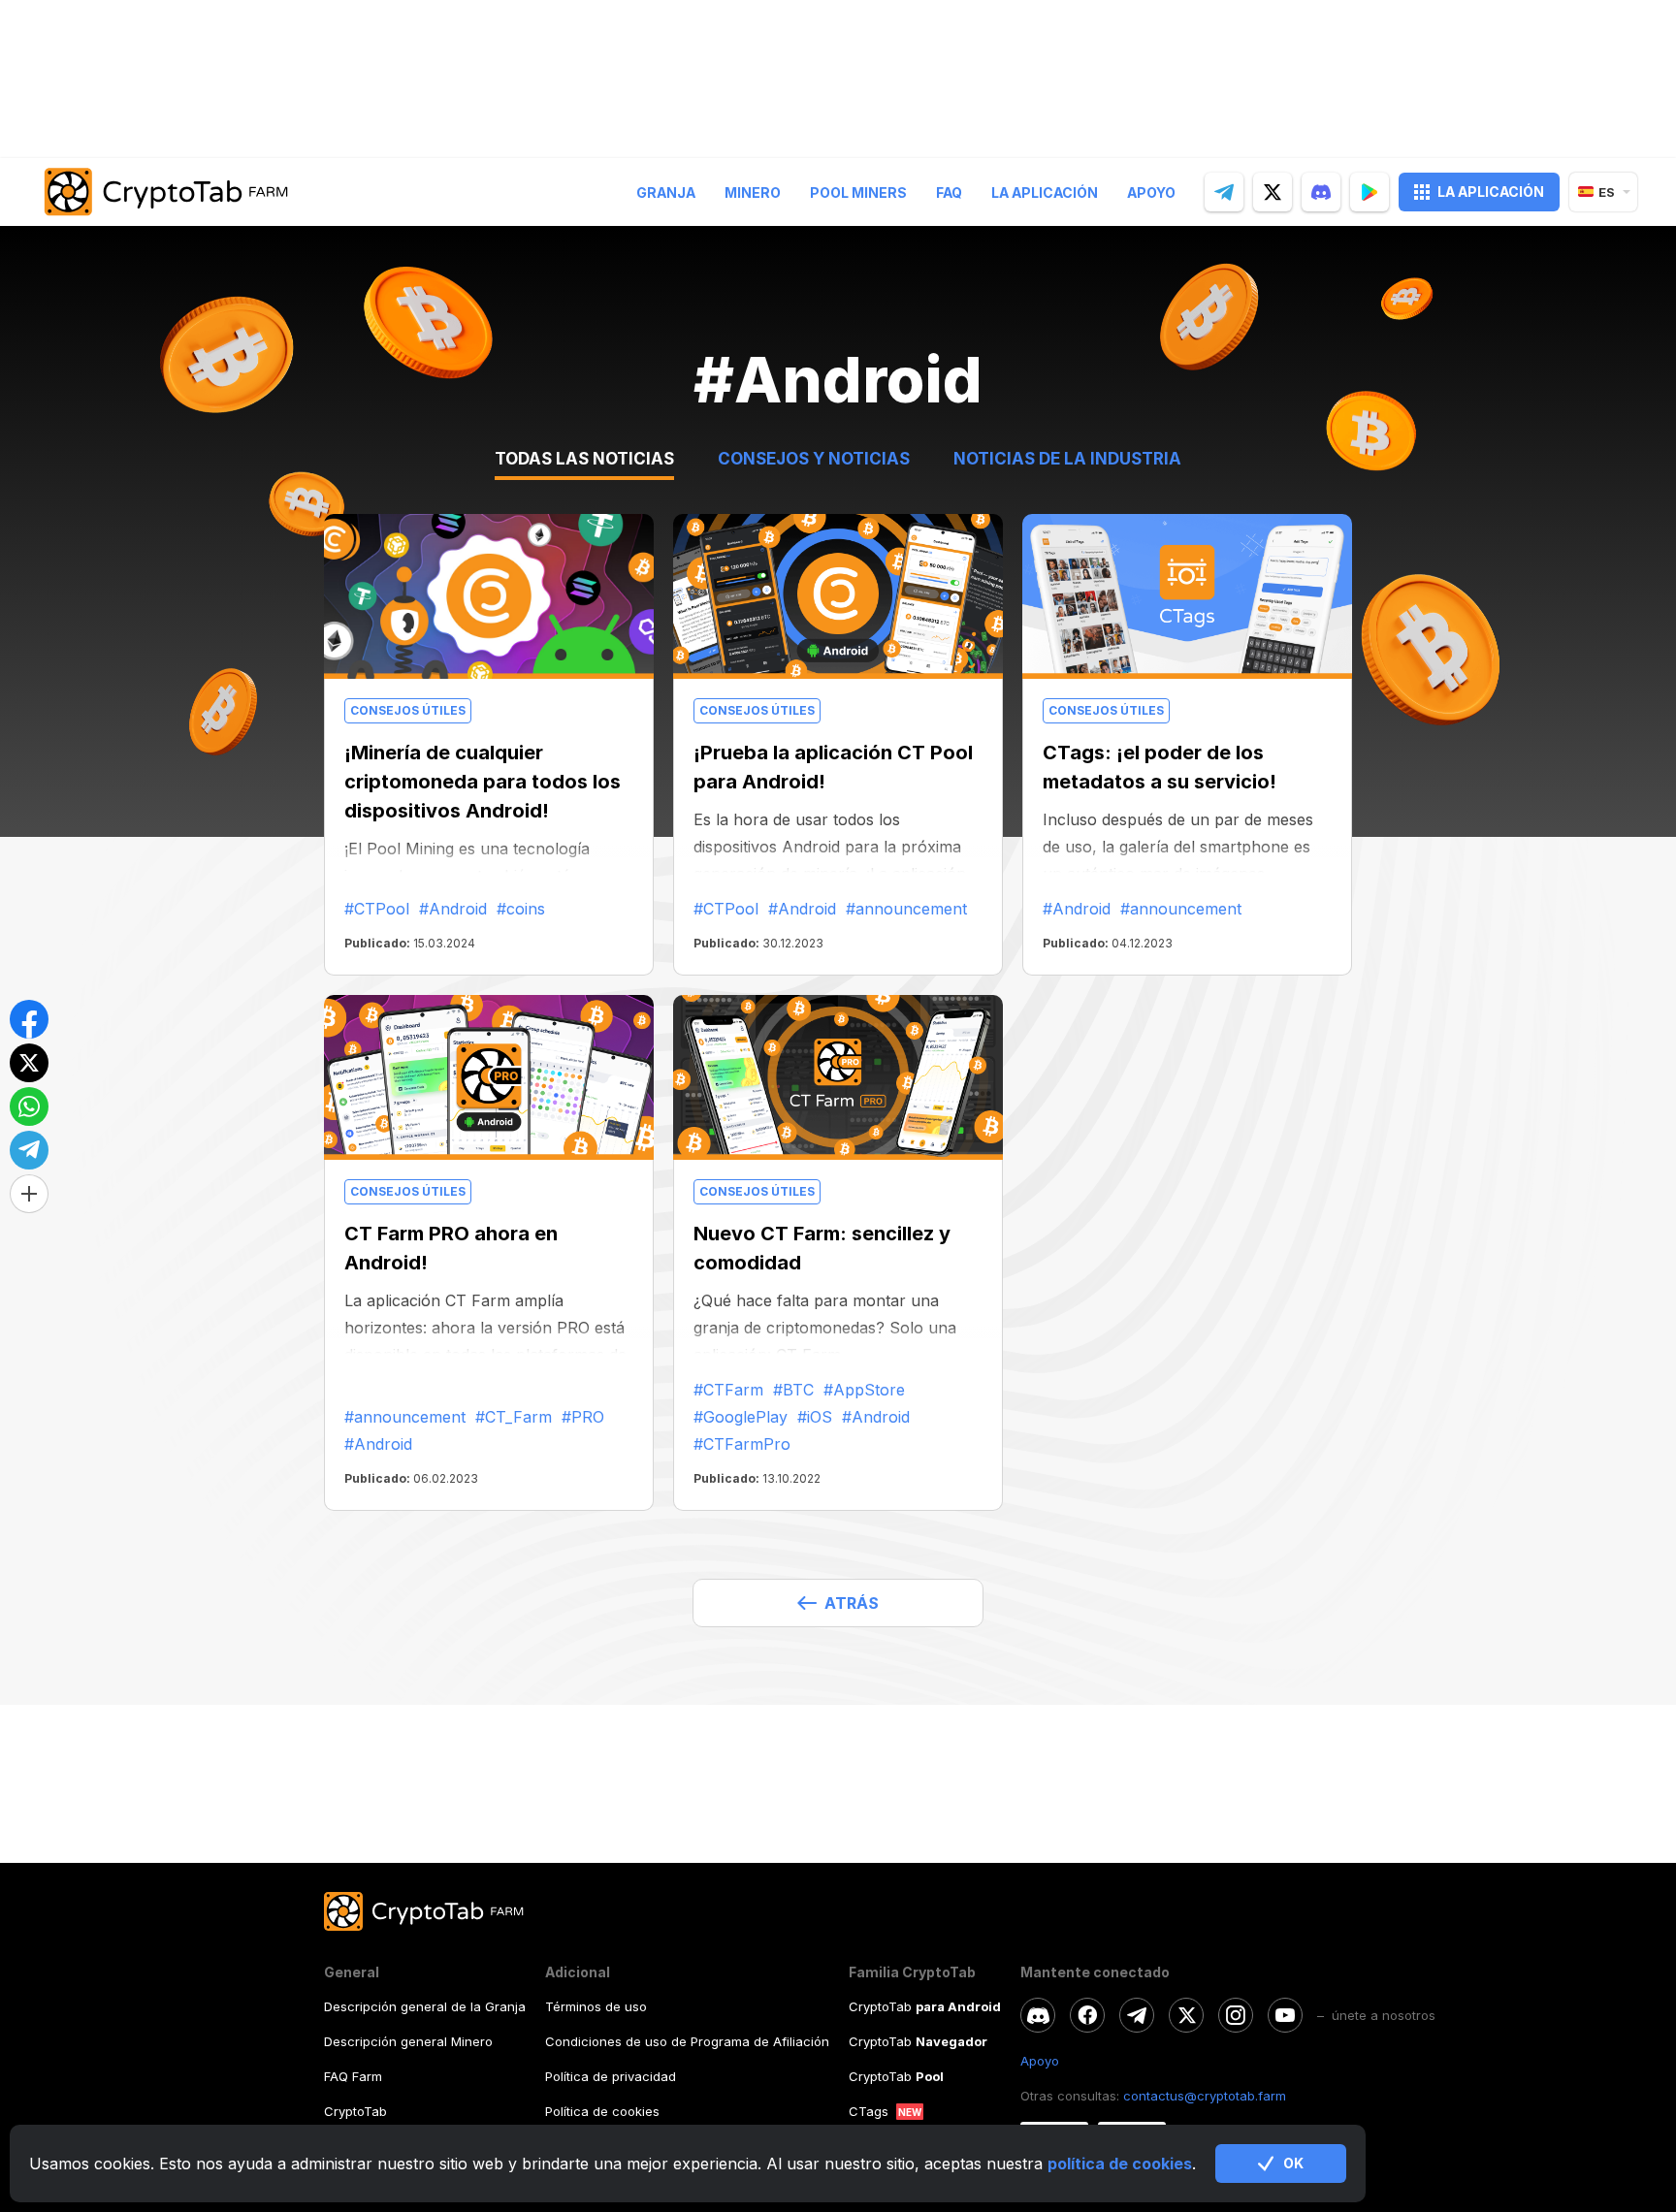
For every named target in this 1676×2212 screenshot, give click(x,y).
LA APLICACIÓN (1491, 192)
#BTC (793, 1390)
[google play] (1370, 192)
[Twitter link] (1186, 2015)
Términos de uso (596, 2006)
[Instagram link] (1236, 2015)
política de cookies (1120, 2164)
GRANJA (666, 192)
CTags (869, 2111)
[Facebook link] (1087, 2015)
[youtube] (1285, 2015)
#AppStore (864, 1390)
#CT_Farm (514, 1417)
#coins (521, 909)
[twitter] (1273, 192)
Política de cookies (602, 2111)
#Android (453, 909)
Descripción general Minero (408, 2041)
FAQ (949, 192)
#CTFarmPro (742, 1444)
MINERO (753, 192)
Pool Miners (858, 192)
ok (1293, 2163)
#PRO (583, 1417)
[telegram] (1224, 192)
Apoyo (1151, 192)
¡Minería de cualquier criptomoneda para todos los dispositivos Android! (483, 782)
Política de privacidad (611, 2076)
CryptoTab (355, 2111)
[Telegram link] (1137, 2015)
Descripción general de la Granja (425, 2006)
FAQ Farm (353, 2076)
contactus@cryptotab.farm (1205, 2096)
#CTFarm (728, 1390)
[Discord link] (1038, 2015)
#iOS (815, 1417)
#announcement (906, 909)
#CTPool (377, 909)
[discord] (1321, 192)
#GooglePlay (741, 1417)
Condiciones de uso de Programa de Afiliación (687, 2041)
